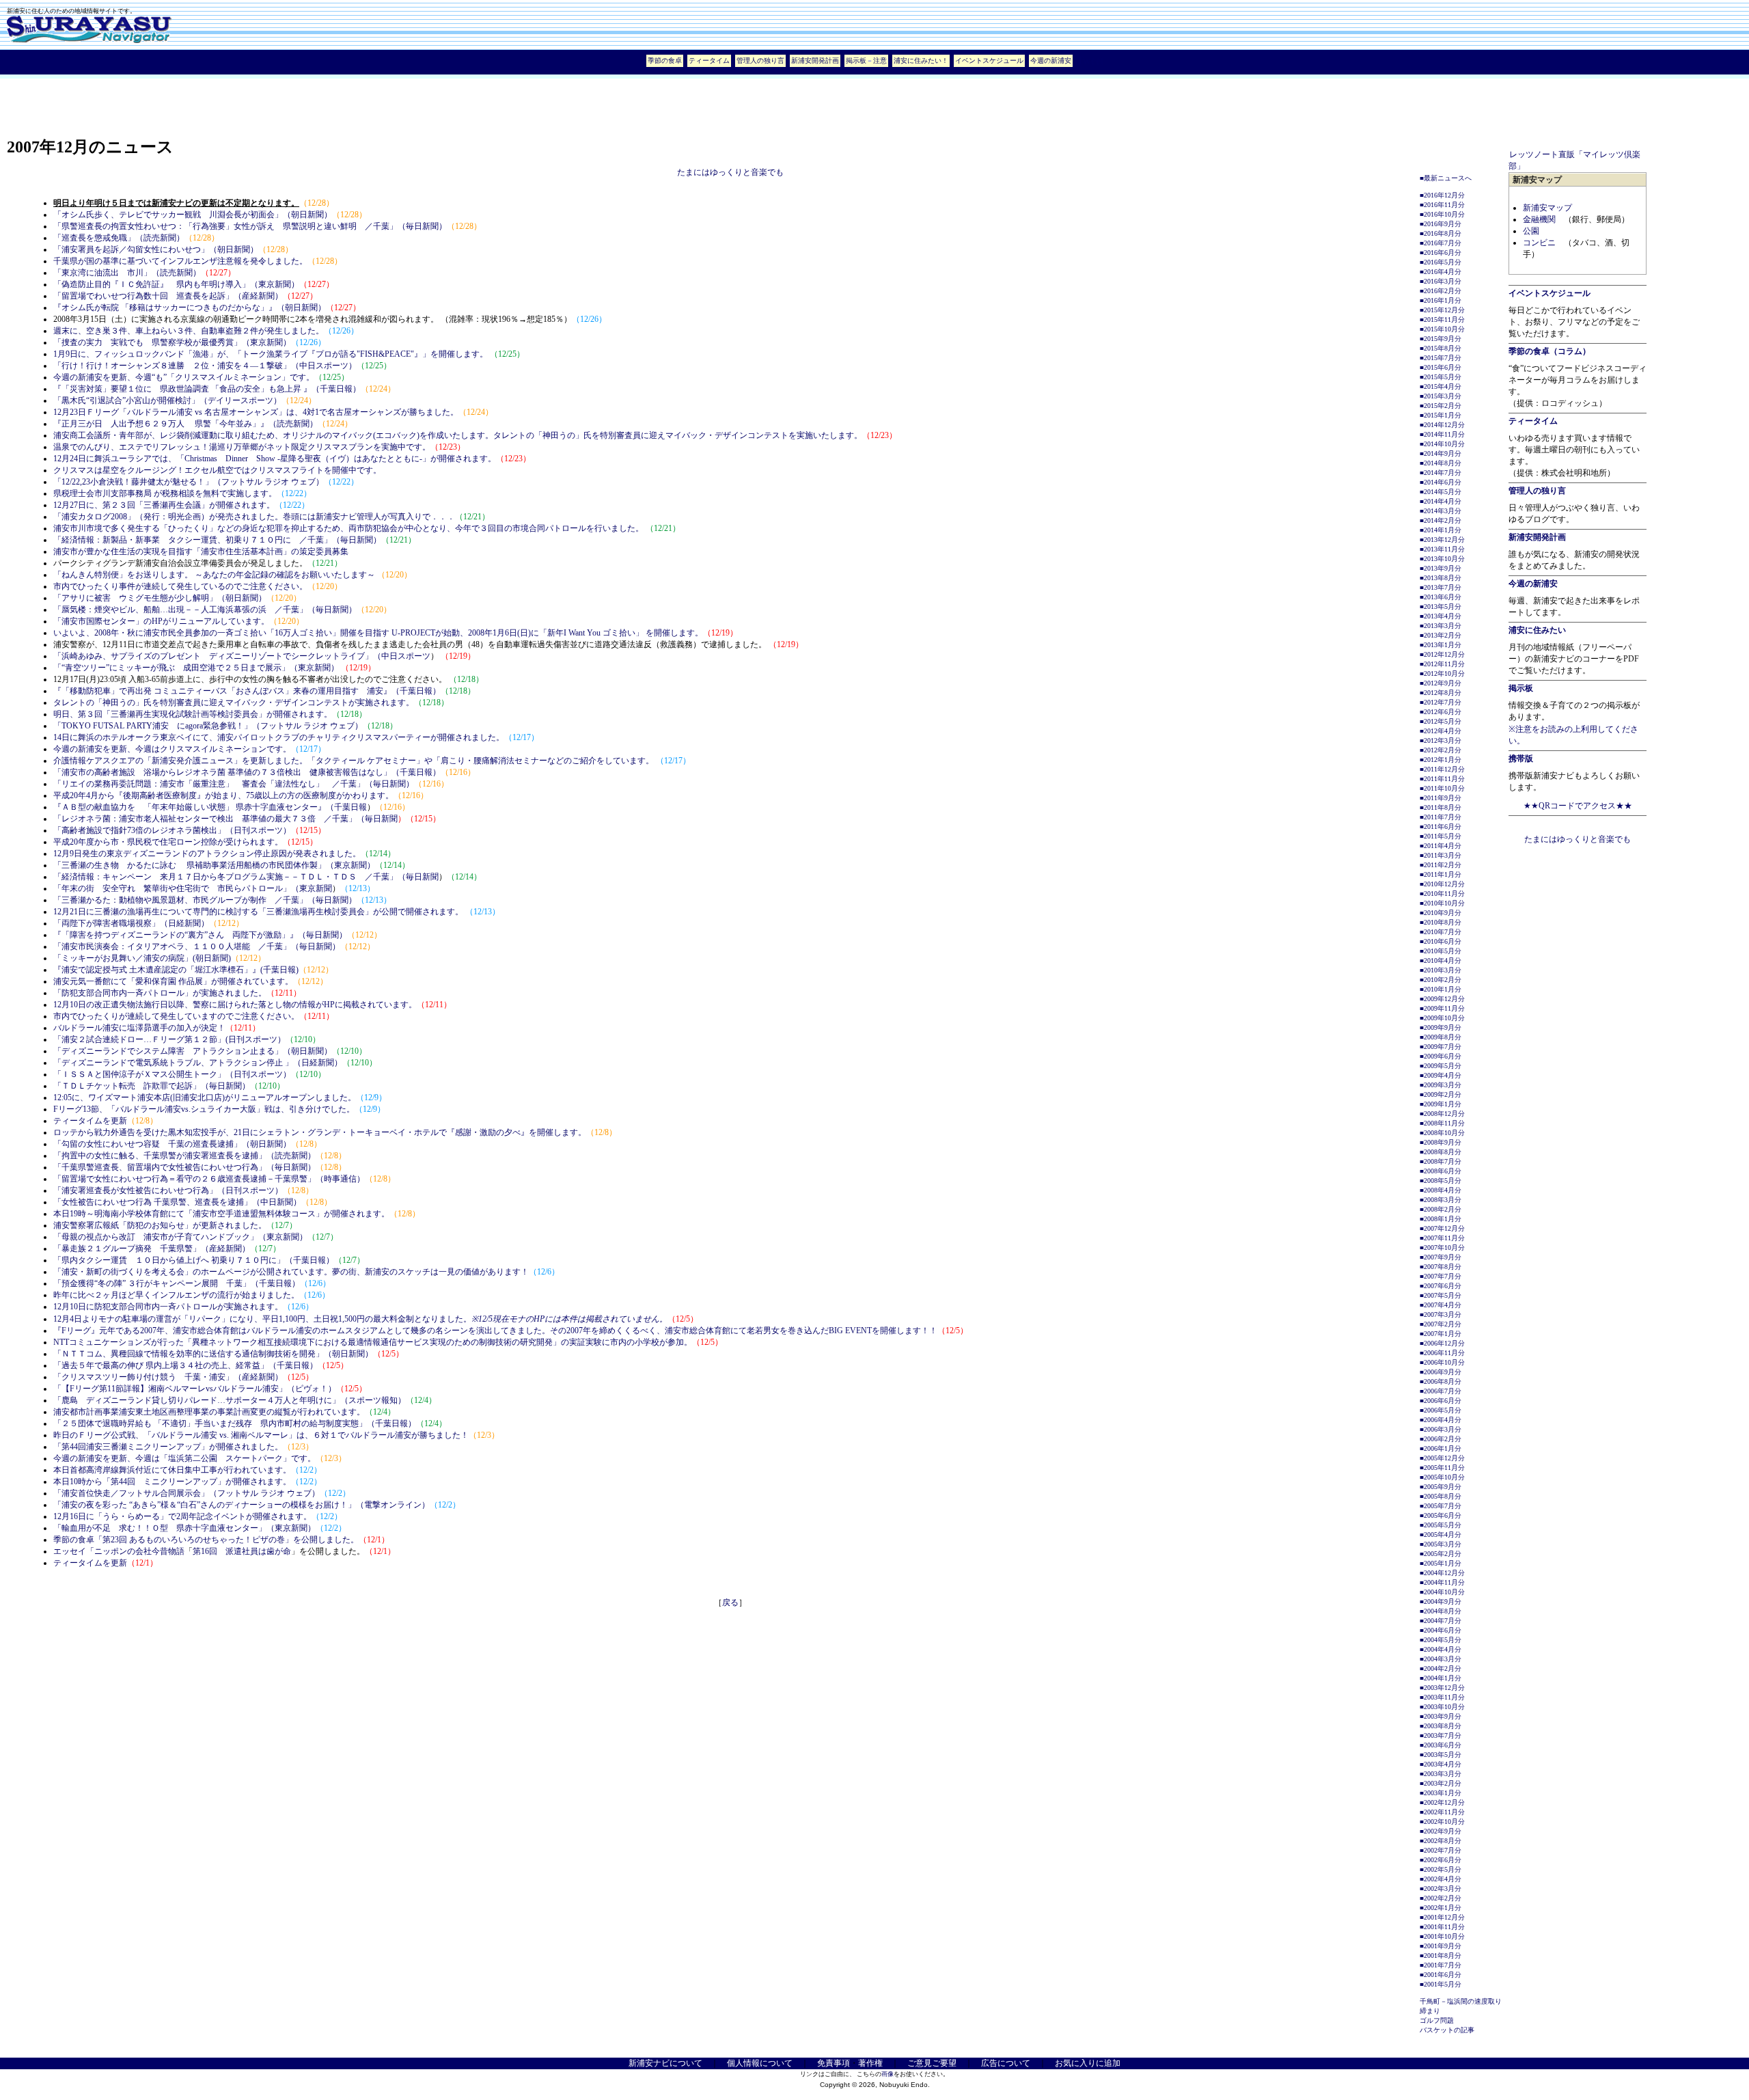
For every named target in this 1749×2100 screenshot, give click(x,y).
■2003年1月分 (1441, 1793)
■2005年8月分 (1441, 1496)
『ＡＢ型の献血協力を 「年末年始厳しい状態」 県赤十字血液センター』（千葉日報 (210, 807)
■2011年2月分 (1441, 865)
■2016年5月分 (1441, 262)
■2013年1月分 (1441, 645)
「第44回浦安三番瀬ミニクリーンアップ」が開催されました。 (168, 1447)
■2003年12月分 (1442, 1688)
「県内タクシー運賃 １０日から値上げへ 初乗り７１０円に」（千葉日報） (194, 1260)
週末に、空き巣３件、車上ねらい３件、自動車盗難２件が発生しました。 (189, 331)
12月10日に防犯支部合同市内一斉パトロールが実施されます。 (168, 1307)
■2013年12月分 (1442, 540)
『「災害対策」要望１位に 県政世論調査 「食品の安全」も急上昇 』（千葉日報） (207, 389)
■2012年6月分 (1441, 712)
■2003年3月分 (1441, 1774)
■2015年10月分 (1442, 329)
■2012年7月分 (1441, 702)
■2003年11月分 (1442, 1697)
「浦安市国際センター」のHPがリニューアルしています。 (161, 621)
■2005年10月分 (1442, 1477)
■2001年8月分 (1441, 1955)
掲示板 (856, 60)
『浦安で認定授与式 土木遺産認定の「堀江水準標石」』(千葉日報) (176, 970)
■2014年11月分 (1442, 434)
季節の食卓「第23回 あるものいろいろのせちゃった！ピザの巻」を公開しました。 (206, 1540)
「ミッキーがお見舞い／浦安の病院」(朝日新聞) (142, 958)
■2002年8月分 (1441, 1841)
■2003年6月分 (1441, 1745)
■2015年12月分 (1442, 310)
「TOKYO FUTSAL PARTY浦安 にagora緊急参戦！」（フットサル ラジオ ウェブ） (208, 726)
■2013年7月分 (1441, 587)
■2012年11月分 (1442, 664)
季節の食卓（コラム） (1550, 351)
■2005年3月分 (1441, 1544)
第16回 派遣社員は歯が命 (242, 1551)
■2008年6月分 (1441, 1171)
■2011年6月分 (1441, 827)
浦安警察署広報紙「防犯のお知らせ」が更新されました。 (160, 1225)
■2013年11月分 (1442, 549)
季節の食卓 (665, 60)
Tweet (1090, 60)
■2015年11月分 (1442, 319)
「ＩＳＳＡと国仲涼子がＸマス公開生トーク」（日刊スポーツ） (172, 1074)
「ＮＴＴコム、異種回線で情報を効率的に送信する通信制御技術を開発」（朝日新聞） (213, 1354)
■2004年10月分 (1442, 1592)
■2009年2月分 (1441, 1094)
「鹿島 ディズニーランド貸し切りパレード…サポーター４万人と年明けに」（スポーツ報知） (230, 1400)
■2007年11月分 (1442, 1238)
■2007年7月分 (1441, 1276)
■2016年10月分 (1442, 214)
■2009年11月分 (1442, 1008)
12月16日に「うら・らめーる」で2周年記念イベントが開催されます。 (182, 1516)
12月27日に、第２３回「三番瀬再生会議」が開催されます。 (164, 505)
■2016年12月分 (1442, 195)
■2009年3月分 (1441, 1085)
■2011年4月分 (1441, 846)
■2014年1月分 (1441, 530)
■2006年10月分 (1442, 1362)
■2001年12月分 (1442, 1917)
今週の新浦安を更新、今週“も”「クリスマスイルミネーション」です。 (184, 377)
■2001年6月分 (1441, 1975)
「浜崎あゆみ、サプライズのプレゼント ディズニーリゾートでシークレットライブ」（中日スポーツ (242, 656)
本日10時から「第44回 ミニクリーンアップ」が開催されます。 (172, 1482)
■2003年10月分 (1442, 1707)
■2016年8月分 (1441, 233)
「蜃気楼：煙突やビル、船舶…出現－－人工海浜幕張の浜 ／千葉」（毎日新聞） (205, 610)
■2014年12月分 (1442, 425)
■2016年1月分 (1441, 300)
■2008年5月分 (1441, 1181)
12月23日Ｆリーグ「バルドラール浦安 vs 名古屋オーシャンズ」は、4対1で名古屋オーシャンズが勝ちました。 (256, 412)
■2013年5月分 (1441, 606)
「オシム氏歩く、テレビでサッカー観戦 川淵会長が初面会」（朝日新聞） (193, 215)
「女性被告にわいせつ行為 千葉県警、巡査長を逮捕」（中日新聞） (177, 1202)
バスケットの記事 (1447, 2030)
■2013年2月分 (1441, 635)
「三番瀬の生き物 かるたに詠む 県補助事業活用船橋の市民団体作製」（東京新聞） (214, 865)
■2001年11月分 (1442, 1927)
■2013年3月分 (1441, 626)
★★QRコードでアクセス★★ (1578, 806)
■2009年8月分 (1441, 1037)
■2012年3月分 (1441, 740)
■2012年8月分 (1441, 693)
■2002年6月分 (1441, 1860)
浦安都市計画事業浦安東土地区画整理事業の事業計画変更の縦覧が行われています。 (209, 1412)
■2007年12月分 (1442, 1228)
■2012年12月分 (1442, 654)
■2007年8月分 (1441, 1267)
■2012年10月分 (1442, 673)
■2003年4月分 (1441, 1764)
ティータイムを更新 (90, 1121)
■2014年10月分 (1442, 444)
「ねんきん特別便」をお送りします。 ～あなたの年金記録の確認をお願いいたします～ (215, 575)
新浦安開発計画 (815, 60)
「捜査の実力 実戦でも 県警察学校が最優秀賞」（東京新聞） (172, 342)
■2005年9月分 (1441, 1487)
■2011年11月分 (1442, 779)
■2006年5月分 (1441, 1410)
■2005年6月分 (1441, 1515)
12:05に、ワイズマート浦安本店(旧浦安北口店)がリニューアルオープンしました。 (205, 1097)
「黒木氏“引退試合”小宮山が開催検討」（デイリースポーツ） (167, 400)
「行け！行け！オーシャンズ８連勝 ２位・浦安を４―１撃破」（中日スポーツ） (205, 366)
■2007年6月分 (1441, 1286)
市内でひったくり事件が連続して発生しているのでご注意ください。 (180, 586)
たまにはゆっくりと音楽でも (730, 172)
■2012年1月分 (1441, 760)
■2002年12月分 (1442, 1802)
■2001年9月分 (1441, 1946)
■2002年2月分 (1441, 1898)
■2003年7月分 (1441, 1735)
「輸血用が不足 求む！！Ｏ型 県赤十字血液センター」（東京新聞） (184, 1528)
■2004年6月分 (1441, 1630)
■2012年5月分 (1441, 721)
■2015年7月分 (1441, 358)
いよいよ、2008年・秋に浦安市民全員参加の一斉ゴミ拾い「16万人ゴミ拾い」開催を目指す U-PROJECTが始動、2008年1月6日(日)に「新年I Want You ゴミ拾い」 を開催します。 (378, 633)
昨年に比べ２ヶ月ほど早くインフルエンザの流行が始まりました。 (176, 1295)
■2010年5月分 (1441, 951)
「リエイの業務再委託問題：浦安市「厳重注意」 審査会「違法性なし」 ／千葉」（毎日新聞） (234, 784)
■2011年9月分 (1441, 798)
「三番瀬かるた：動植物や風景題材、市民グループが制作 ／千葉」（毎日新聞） (205, 900)
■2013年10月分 (1442, 559)
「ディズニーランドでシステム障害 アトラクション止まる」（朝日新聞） (193, 1051)
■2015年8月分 (1441, 348)
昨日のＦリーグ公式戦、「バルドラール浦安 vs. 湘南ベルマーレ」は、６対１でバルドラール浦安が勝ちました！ (261, 1435)
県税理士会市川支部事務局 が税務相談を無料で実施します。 (165, 493)
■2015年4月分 (1441, 386)
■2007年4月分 (1441, 1305)
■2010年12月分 (1442, 884)
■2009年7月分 (1441, 1047)
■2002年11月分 (1442, 1812)
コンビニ (1539, 243)
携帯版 (1521, 759)
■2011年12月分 (1442, 769)
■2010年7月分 (1441, 932)
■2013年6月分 (1441, 597)
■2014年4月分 (1441, 501)
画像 (887, 2074)
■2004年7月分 (1441, 1621)
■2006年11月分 (1442, 1353)
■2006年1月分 (1441, 1448)
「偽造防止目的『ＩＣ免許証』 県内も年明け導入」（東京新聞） (176, 284)
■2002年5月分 (1441, 1869)
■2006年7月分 (1441, 1391)
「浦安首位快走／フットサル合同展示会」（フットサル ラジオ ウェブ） (187, 1493)
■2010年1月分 (1441, 989)
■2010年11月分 (1442, 894)
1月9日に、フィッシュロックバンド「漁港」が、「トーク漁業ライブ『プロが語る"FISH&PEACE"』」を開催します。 (272, 354)
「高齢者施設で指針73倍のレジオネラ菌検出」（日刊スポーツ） (172, 830)
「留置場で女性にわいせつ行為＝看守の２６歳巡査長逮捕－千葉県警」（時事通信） (209, 1179)
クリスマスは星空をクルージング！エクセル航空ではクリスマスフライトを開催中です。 (217, 470)
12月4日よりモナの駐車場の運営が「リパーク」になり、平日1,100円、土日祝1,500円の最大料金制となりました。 (360, 1319)
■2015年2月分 (1441, 406)
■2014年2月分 (1441, 520)
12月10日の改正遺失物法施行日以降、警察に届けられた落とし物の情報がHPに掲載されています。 (235, 1005)
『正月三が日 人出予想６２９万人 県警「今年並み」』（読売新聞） (185, 424)
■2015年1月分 (1441, 415)
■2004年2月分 (1441, 1668)
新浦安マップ (1547, 208)
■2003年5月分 (1441, 1755)
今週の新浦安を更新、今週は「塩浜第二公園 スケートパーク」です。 (184, 1458)
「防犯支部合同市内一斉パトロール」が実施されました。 (160, 993)
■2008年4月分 (1441, 1190)
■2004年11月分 (1442, 1582)
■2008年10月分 (1442, 1133)
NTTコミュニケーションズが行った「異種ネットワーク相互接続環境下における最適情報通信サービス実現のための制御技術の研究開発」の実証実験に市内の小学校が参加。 (373, 1342)
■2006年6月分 (1441, 1401)
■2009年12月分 (1442, 999)
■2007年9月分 (1441, 1257)
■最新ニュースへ (1446, 178)
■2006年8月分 (1441, 1381)
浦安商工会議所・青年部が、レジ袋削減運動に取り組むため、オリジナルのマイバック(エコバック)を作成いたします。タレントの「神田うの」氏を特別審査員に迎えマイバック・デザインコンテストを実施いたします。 (458, 435)
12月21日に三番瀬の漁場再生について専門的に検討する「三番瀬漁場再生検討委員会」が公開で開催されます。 (259, 912)
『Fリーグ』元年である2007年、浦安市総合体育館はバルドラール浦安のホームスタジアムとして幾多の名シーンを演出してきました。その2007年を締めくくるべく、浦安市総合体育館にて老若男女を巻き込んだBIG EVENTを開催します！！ (495, 1331)
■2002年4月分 (1441, 1879)
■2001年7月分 (1441, 1965)
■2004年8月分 (1441, 1611)
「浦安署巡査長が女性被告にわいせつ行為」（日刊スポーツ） (168, 1190)
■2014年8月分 (1441, 463)
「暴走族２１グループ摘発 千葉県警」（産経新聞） (152, 1249)
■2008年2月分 (1441, 1209)
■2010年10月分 (1442, 903)
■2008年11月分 (1442, 1123)
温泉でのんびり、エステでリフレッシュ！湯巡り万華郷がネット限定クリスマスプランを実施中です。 (242, 447)
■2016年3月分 (1441, 281)
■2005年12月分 (1442, 1458)
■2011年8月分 (1441, 807)
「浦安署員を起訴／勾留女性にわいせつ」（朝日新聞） (156, 249)
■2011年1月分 (1441, 874)
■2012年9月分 (1441, 683)
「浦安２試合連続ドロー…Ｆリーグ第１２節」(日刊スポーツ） (169, 1039)
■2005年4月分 (1441, 1535)
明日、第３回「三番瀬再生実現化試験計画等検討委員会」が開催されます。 (193, 714)
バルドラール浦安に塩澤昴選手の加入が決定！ (139, 1028)
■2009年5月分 (1441, 1066)
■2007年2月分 (1441, 1324)
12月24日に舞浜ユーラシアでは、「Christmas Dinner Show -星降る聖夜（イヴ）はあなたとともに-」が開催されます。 (275, 459)
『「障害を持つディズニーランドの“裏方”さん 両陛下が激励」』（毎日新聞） (200, 935)
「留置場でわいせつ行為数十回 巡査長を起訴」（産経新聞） (168, 296)
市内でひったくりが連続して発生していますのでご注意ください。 (176, 1016)
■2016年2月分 (1441, 291)
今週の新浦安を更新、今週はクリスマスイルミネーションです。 (172, 749)
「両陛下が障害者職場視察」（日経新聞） (131, 923)
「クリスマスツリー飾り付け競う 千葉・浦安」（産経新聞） (168, 1377)
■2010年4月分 (1441, 960)
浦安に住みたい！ (921, 60)
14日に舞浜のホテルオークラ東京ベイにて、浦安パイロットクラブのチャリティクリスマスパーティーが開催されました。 (279, 737)
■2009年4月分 (1441, 1075)
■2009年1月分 (1441, 1104)
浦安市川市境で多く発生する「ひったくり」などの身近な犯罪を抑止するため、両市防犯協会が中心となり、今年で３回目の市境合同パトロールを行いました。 (349, 528)
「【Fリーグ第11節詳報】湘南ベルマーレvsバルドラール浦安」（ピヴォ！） (195, 1389)
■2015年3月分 (1441, 396)
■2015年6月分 (1441, 367)
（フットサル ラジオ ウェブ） (268, 482)
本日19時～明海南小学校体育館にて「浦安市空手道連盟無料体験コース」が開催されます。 (221, 1214)
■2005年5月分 (1441, 1525)
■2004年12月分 (1442, 1573)
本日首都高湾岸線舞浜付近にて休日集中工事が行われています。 (172, 1470)
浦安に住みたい (1537, 630)
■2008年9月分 (1441, 1142)
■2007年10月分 (1442, 1247)
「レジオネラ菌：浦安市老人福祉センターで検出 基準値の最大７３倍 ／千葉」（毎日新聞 (230, 819)
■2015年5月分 (1441, 377)
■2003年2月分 (1441, 1783)
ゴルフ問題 (1437, 2020)
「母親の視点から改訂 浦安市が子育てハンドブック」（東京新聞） (180, 1237)
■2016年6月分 (1441, 253)
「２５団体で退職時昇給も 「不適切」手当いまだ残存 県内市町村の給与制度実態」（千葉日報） (235, 1423)
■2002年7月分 (1441, 1850)
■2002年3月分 (1441, 1888)
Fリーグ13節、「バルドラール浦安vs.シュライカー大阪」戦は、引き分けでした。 (204, 1109)
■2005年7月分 (1441, 1506)
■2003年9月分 (1441, 1716)
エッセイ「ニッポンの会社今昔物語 (119, 1551)
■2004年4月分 (1441, 1649)
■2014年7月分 (1441, 473)
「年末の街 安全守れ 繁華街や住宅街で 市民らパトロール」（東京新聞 (193, 888)
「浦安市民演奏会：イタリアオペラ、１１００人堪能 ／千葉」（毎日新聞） (197, 946)
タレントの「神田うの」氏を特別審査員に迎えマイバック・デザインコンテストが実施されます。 (234, 703)
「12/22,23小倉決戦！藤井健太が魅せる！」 (133, 482)
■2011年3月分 (1441, 855)
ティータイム (709, 60)
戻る (730, 1603)
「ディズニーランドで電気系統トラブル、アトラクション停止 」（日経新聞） (198, 1063)
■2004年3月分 (1441, 1659)
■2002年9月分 (1441, 1831)
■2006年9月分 (1441, 1372)
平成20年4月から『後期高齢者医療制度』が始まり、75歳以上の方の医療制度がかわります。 (223, 795)
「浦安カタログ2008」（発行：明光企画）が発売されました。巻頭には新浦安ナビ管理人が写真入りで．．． (254, 517)
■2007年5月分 (1441, 1295)
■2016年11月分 (1442, 205)
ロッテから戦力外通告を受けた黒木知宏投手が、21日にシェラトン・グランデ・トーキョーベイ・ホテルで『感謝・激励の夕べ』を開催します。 (320, 1132)
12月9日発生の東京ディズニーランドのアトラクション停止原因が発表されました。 (207, 854)
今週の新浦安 (1051, 60)
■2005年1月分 (1441, 1563)
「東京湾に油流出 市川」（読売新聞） (127, 273)
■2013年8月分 (1441, 578)
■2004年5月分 (1441, 1640)
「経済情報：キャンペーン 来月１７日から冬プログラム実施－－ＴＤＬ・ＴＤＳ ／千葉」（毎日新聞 (246, 877)
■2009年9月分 (1441, 1027)
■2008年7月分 (1441, 1161)
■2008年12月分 (1442, 1114)
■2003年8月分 (1441, 1726)
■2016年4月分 (1441, 272)
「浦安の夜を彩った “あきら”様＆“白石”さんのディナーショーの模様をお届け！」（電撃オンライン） (242, 1505)
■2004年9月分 (1441, 1601)
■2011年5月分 (1441, 836)
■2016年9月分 (1441, 224)
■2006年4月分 (1441, 1420)
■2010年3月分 (1441, 970)
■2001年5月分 (1441, 1984)
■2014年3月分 (1441, 511)
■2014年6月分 (1441, 482)
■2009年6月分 (1441, 1056)
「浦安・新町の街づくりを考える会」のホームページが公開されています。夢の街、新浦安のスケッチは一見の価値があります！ (291, 1272)
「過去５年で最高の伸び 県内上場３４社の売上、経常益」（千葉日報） (185, 1365)
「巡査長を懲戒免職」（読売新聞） (119, 238)
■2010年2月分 (1441, 980)
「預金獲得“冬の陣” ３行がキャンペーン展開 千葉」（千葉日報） (177, 1283)
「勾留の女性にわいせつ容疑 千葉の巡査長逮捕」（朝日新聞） (172, 1144)
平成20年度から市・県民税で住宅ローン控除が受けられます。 (168, 842)
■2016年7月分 (1441, 243)
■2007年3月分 (1441, 1314)
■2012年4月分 (1441, 731)
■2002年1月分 (1441, 1908)
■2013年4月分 (1441, 616)
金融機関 (1539, 219)
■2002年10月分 (1442, 1822)
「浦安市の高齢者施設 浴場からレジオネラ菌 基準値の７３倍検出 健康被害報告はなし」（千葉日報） (247, 772)
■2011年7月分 (1441, 817)
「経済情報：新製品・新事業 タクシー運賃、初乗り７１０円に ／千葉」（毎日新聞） (217, 540)
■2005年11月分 (1442, 1468)
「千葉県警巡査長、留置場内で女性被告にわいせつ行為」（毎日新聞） (184, 1167)
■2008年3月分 (1441, 1200)
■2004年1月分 (1441, 1678)
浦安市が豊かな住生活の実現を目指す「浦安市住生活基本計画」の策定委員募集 (201, 551)
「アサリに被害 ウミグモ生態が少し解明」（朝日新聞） (160, 598)
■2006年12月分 (1442, 1343)
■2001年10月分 (1442, 1936)
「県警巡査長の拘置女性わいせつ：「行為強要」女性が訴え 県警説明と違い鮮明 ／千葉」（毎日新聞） (250, 226)
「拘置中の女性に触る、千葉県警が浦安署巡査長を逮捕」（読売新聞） (184, 1156)
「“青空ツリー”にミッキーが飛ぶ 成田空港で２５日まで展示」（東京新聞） (196, 668)
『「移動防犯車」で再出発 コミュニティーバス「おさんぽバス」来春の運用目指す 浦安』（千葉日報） (247, 691)
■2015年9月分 (1441, 339)
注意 (880, 60)
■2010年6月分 (1441, 941)
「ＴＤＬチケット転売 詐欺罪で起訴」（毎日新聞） (152, 1086)
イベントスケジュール (989, 60)
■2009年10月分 (1442, 1018)
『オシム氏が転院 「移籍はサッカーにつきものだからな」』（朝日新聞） (190, 308)
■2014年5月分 (1441, 492)
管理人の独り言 (760, 60)
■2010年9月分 (1441, 913)
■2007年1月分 (1441, 1334)
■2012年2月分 (1441, 750)
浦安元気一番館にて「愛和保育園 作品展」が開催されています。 (173, 981)
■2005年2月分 (1441, 1554)
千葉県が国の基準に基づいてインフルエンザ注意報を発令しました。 (180, 261)
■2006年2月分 (1441, 1439)
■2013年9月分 (1441, 568)
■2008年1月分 (1441, 1219)
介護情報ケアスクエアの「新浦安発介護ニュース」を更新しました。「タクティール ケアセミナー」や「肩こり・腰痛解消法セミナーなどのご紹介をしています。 (355, 761)
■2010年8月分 (1441, 922)
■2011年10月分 (1442, 788)
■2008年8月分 (1441, 1152)
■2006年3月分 (1441, 1429)
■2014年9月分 (1441, 453)
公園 (1531, 231)
